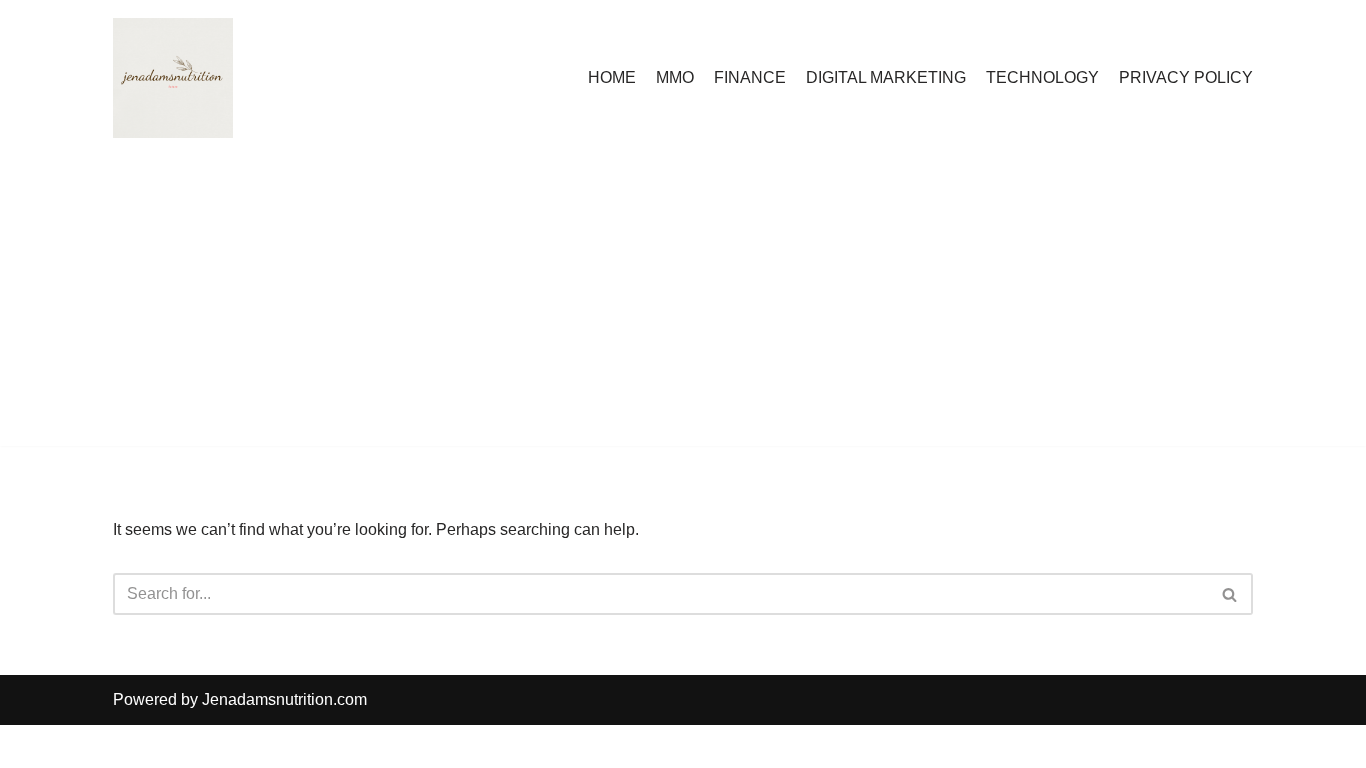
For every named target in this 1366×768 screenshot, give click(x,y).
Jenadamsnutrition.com (284, 699)
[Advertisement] (683, 306)
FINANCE (750, 77)
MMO (675, 77)
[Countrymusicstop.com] (173, 78)
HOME (612, 77)
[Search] (1230, 594)
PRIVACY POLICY (1186, 77)
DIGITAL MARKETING (886, 77)
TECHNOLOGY (1042, 77)
